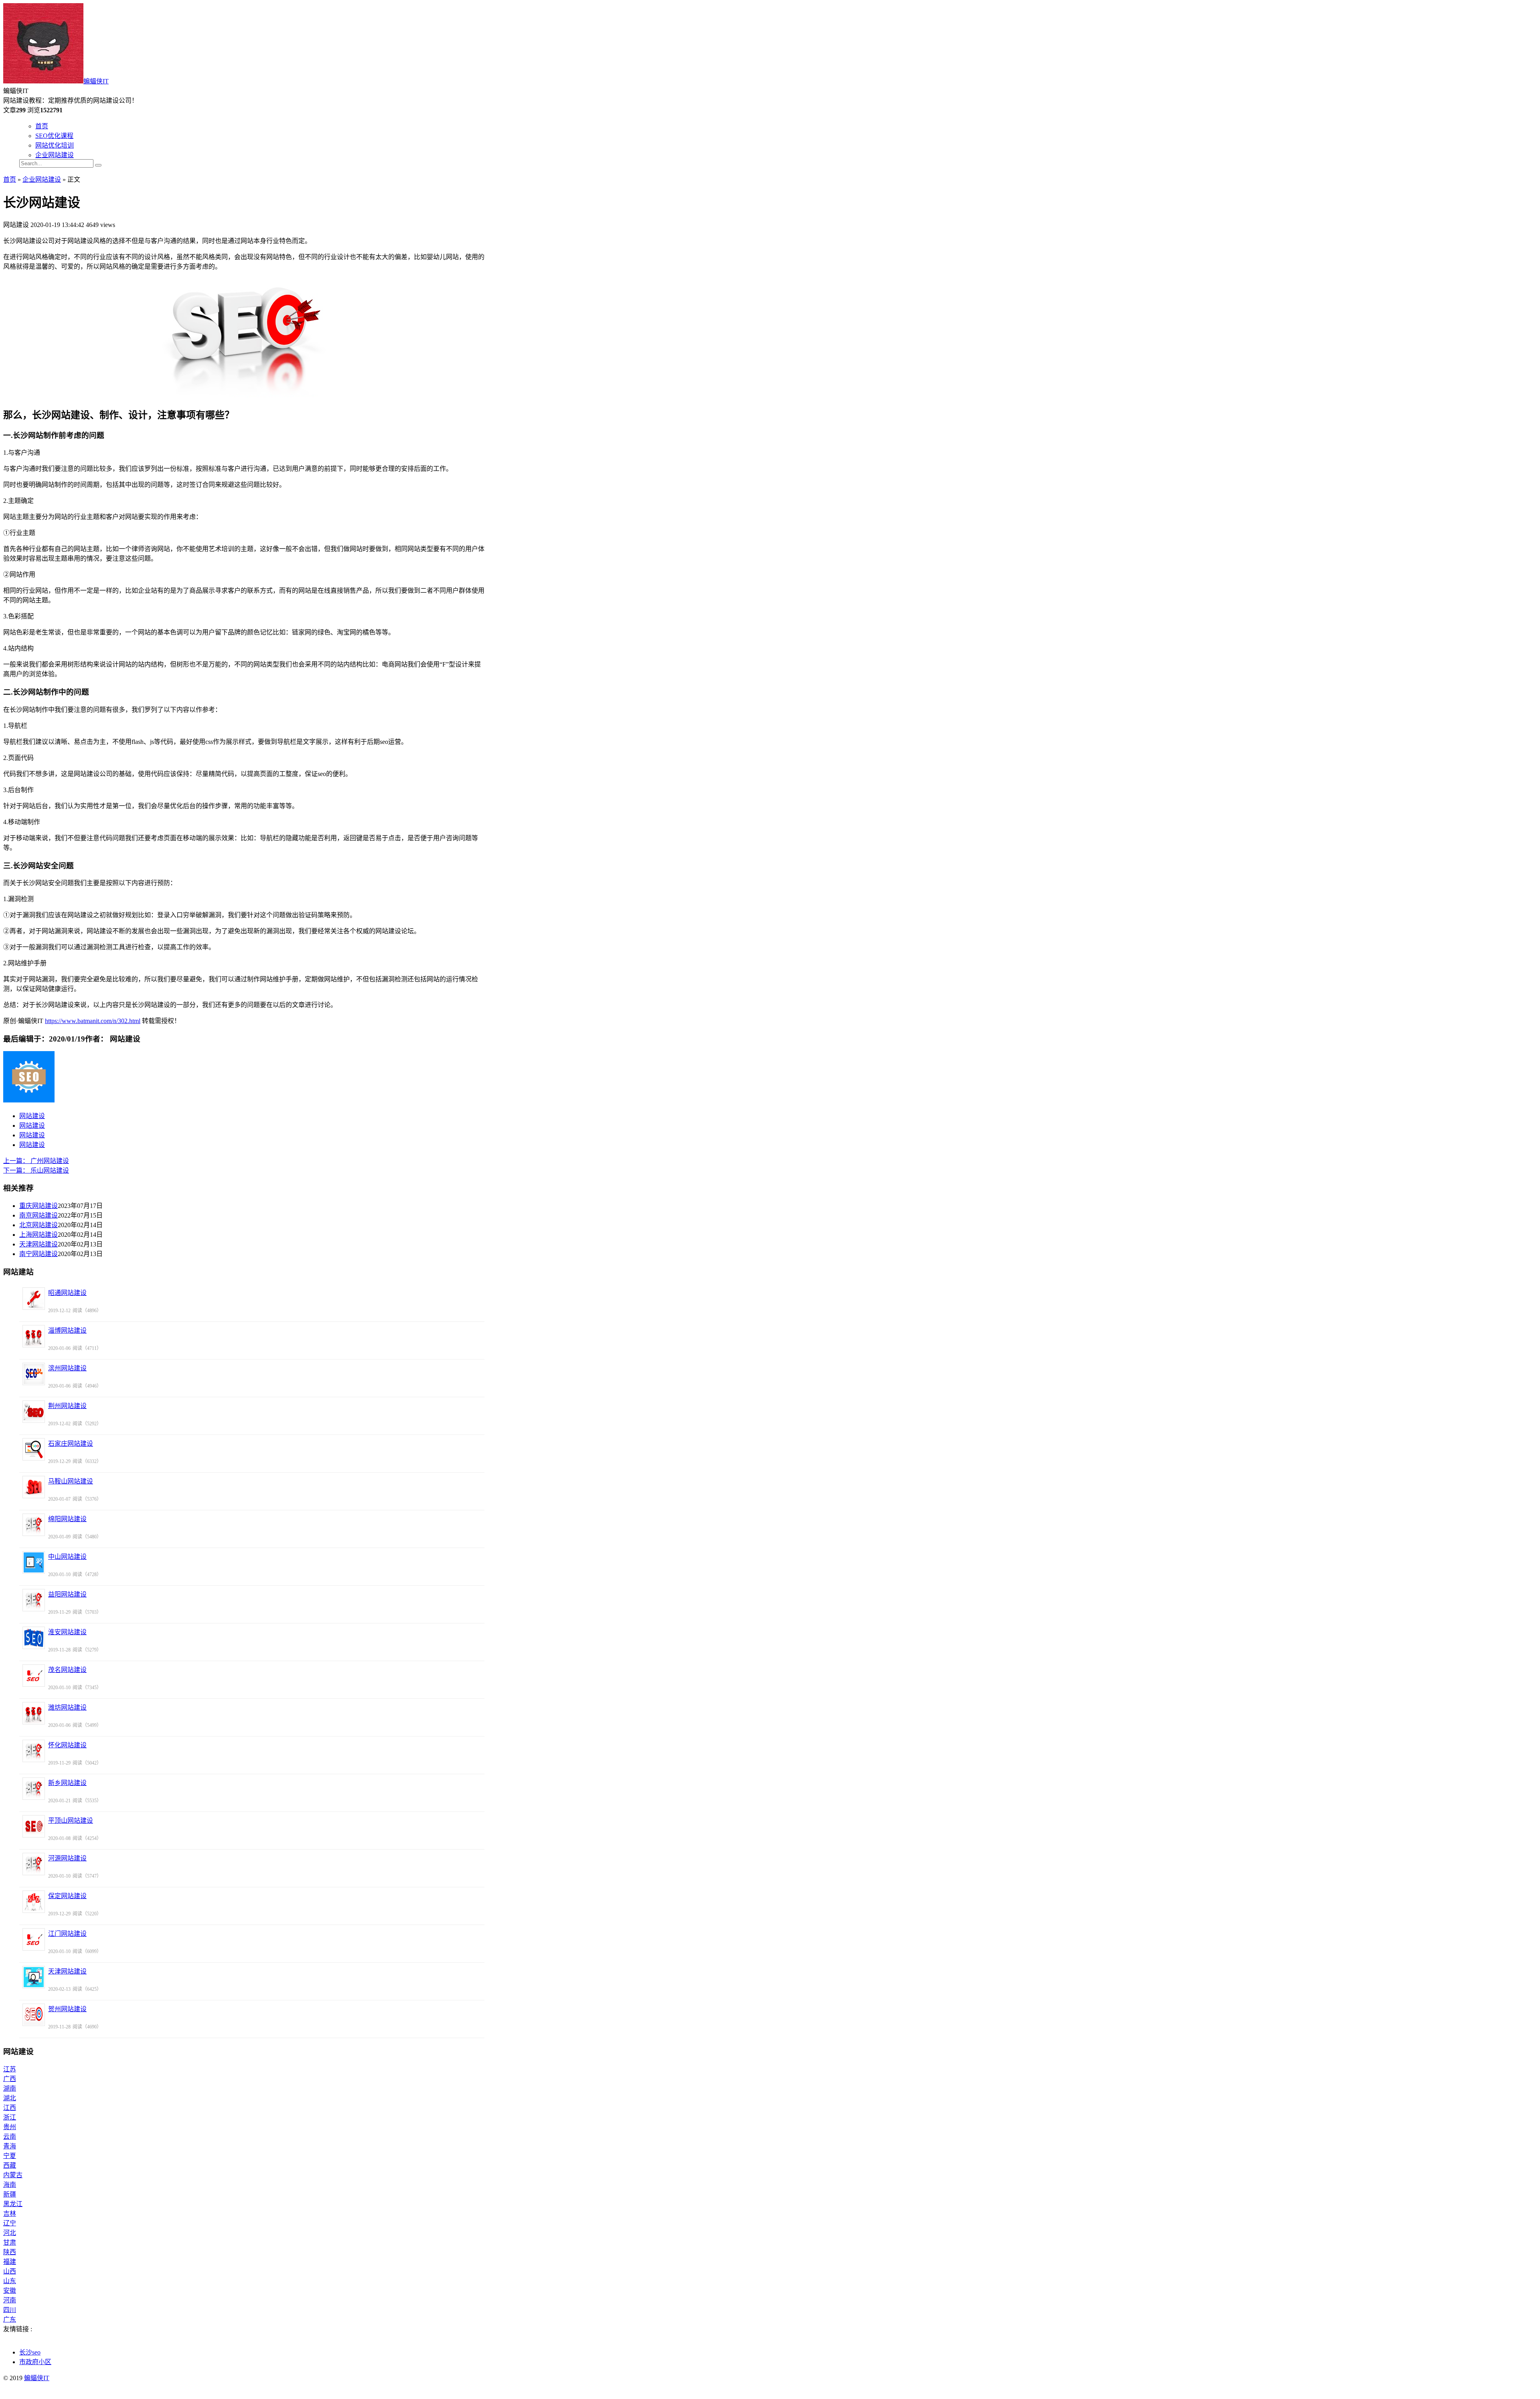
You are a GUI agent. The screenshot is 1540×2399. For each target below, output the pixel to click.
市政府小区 (35, 2362)
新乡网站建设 (67, 1783)
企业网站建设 (55, 155)
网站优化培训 (55, 145)
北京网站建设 (38, 1225)
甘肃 (10, 2242)
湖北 (10, 2098)
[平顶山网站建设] (34, 1826)
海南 (10, 2185)
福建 (10, 2262)
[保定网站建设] (34, 1902)
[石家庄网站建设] (34, 1449)
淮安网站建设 (67, 1632)
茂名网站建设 (67, 1670)
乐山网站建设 (36, 1170)
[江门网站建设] (34, 1939)
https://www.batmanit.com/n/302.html (93, 1021)
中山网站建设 (67, 1557)
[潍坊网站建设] (34, 1713)
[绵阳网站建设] (34, 1525)
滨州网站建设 (67, 1368)
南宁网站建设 (38, 1254)
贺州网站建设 (67, 2009)
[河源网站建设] (34, 1864)
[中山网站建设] (34, 1562)
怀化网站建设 (67, 1745)
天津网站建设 (38, 1244)
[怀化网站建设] (34, 1751)
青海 (10, 2146)
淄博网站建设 (67, 1330)
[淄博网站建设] (34, 1336)
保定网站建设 (67, 1896)
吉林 (10, 2214)
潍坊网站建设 (67, 1707)
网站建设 (32, 1116)
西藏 (10, 2165)
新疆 (10, 2194)
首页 (42, 126)
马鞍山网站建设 (71, 1481)
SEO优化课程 (54, 136)
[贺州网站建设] (34, 2015)
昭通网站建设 (67, 1293)
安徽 (10, 2291)
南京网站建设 (38, 1215)
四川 (10, 2310)
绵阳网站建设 (67, 1519)
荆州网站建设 (67, 1406)
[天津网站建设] (34, 1977)
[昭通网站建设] (34, 1299)
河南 (10, 2300)
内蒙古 (13, 2175)
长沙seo (30, 2352)
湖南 (10, 2088)
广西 (10, 2079)
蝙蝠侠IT (96, 81)
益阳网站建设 (67, 1594)
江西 (10, 2108)
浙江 (10, 2117)
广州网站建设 (36, 1161)
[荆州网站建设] (34, 1412)
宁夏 (10, 2156)
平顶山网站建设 (71, 1821)
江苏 (10, 2069)
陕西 (10, 2252)
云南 (10, 2137)
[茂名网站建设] (34, 1676)
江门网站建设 (67, 1934)
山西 (10, 2271)
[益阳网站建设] (34, 1600)
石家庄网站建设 (71, 1444)
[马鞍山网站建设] (34, 1487)
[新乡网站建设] (34, 1789)
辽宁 (10, 2223)
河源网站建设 (67, 1858)
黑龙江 (13, 2204)
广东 (10, 2319)
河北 (10, 2233)
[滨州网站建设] (34, 1374)
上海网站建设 (38, 1235)
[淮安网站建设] (34, 1638)
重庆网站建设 (38, 1206)
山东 (10, 2281)
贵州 (10, 2127)
